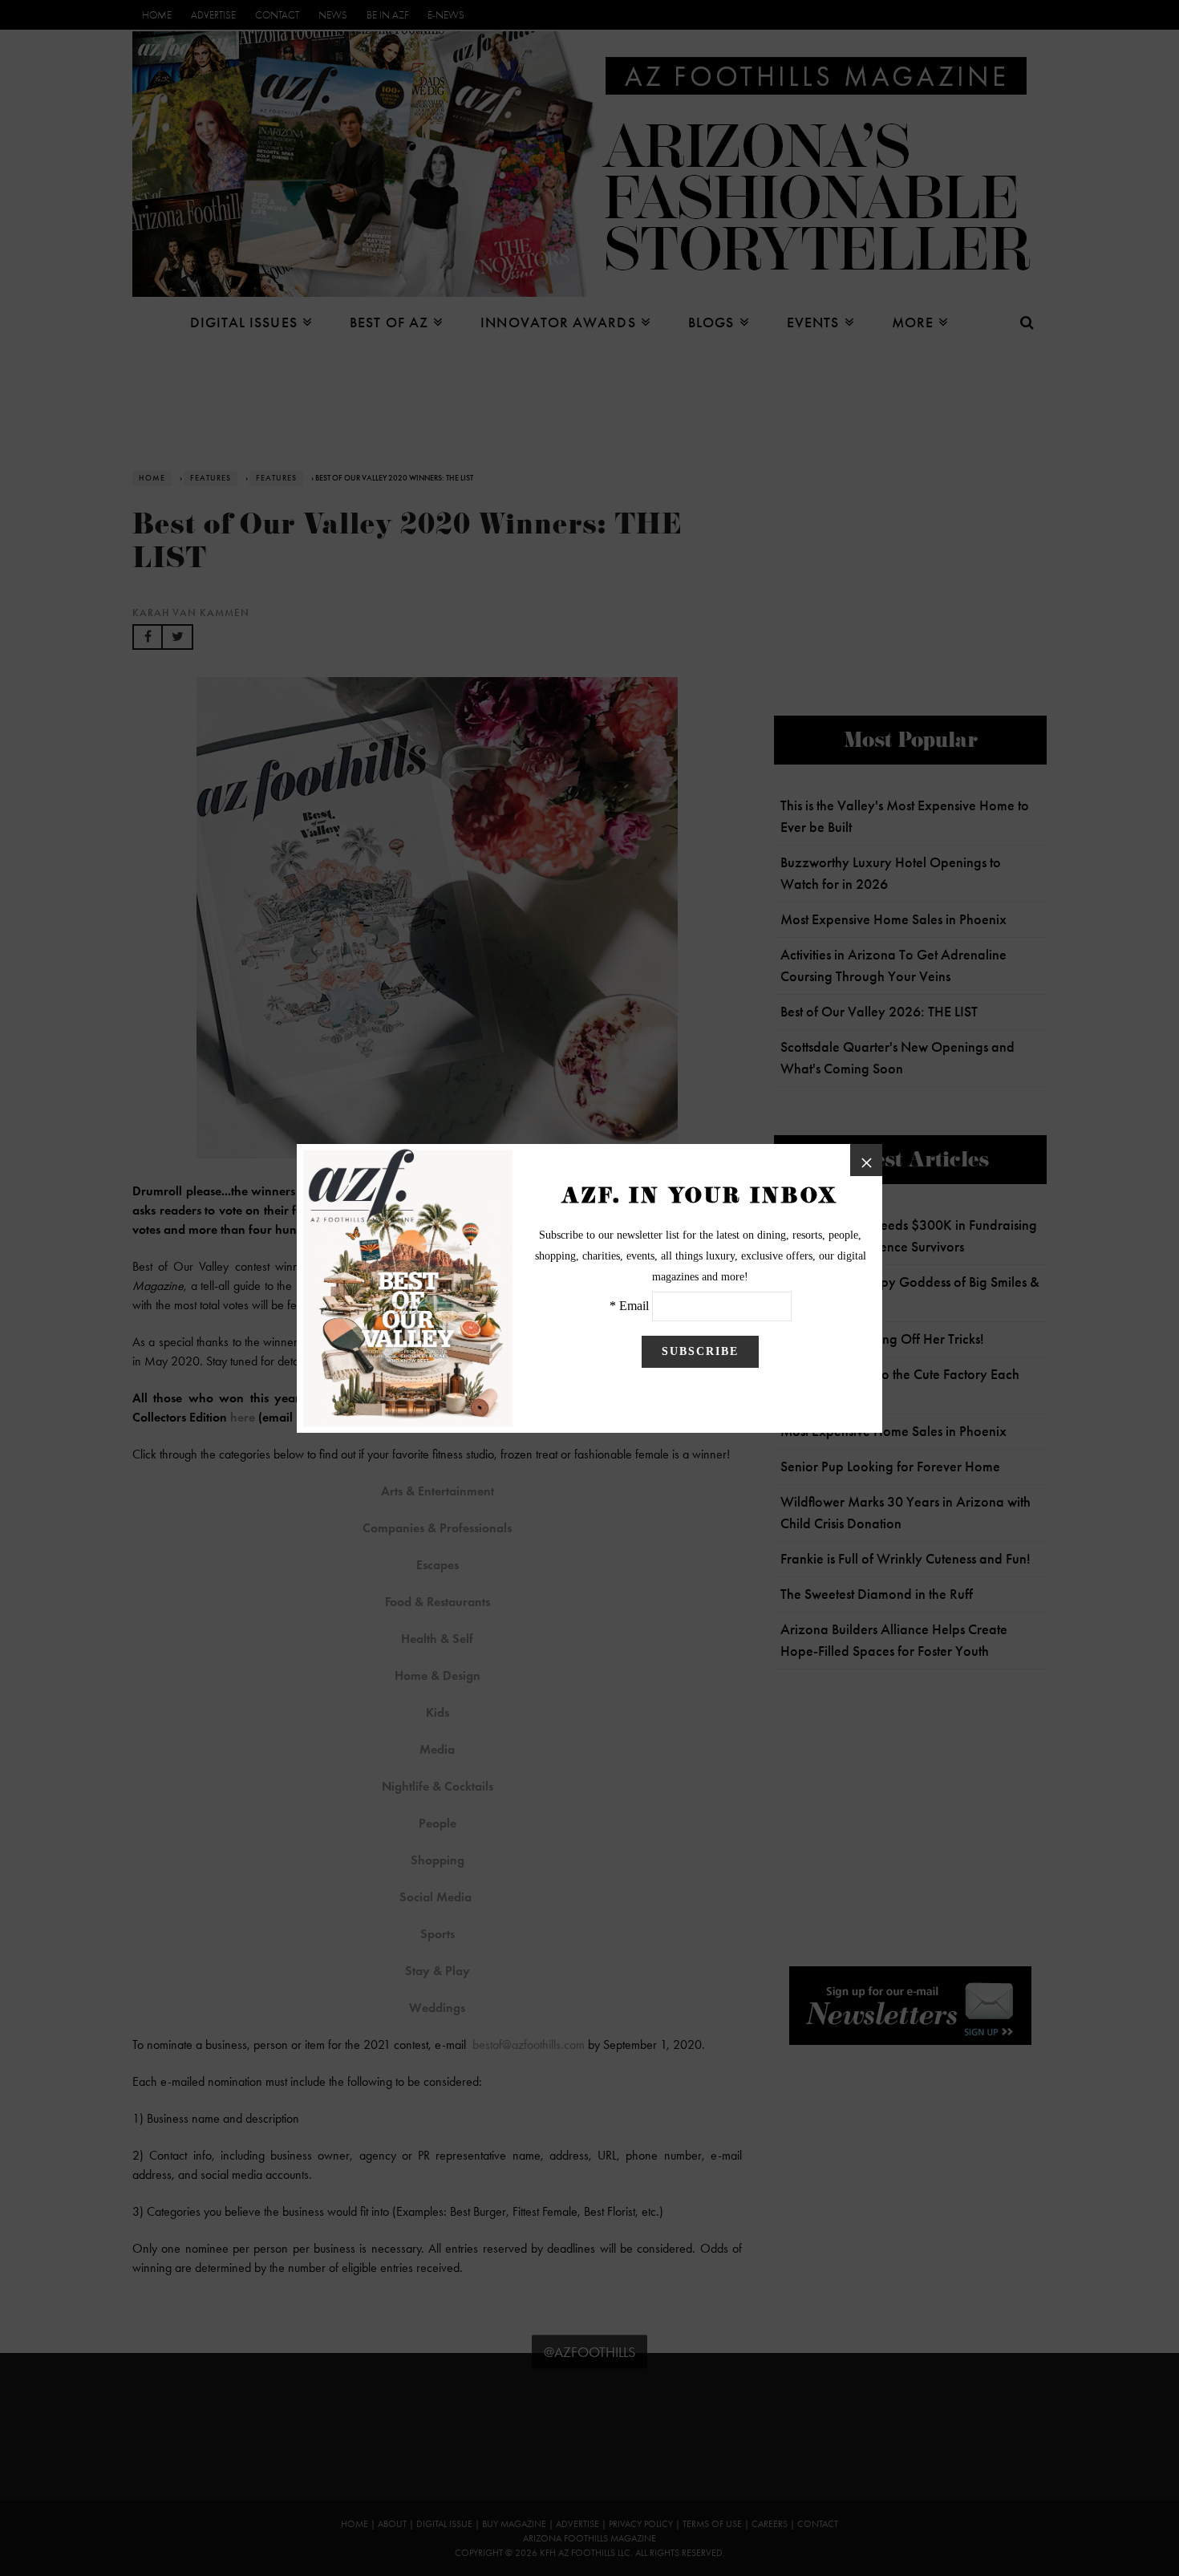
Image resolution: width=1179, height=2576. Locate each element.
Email (634, 1306)
